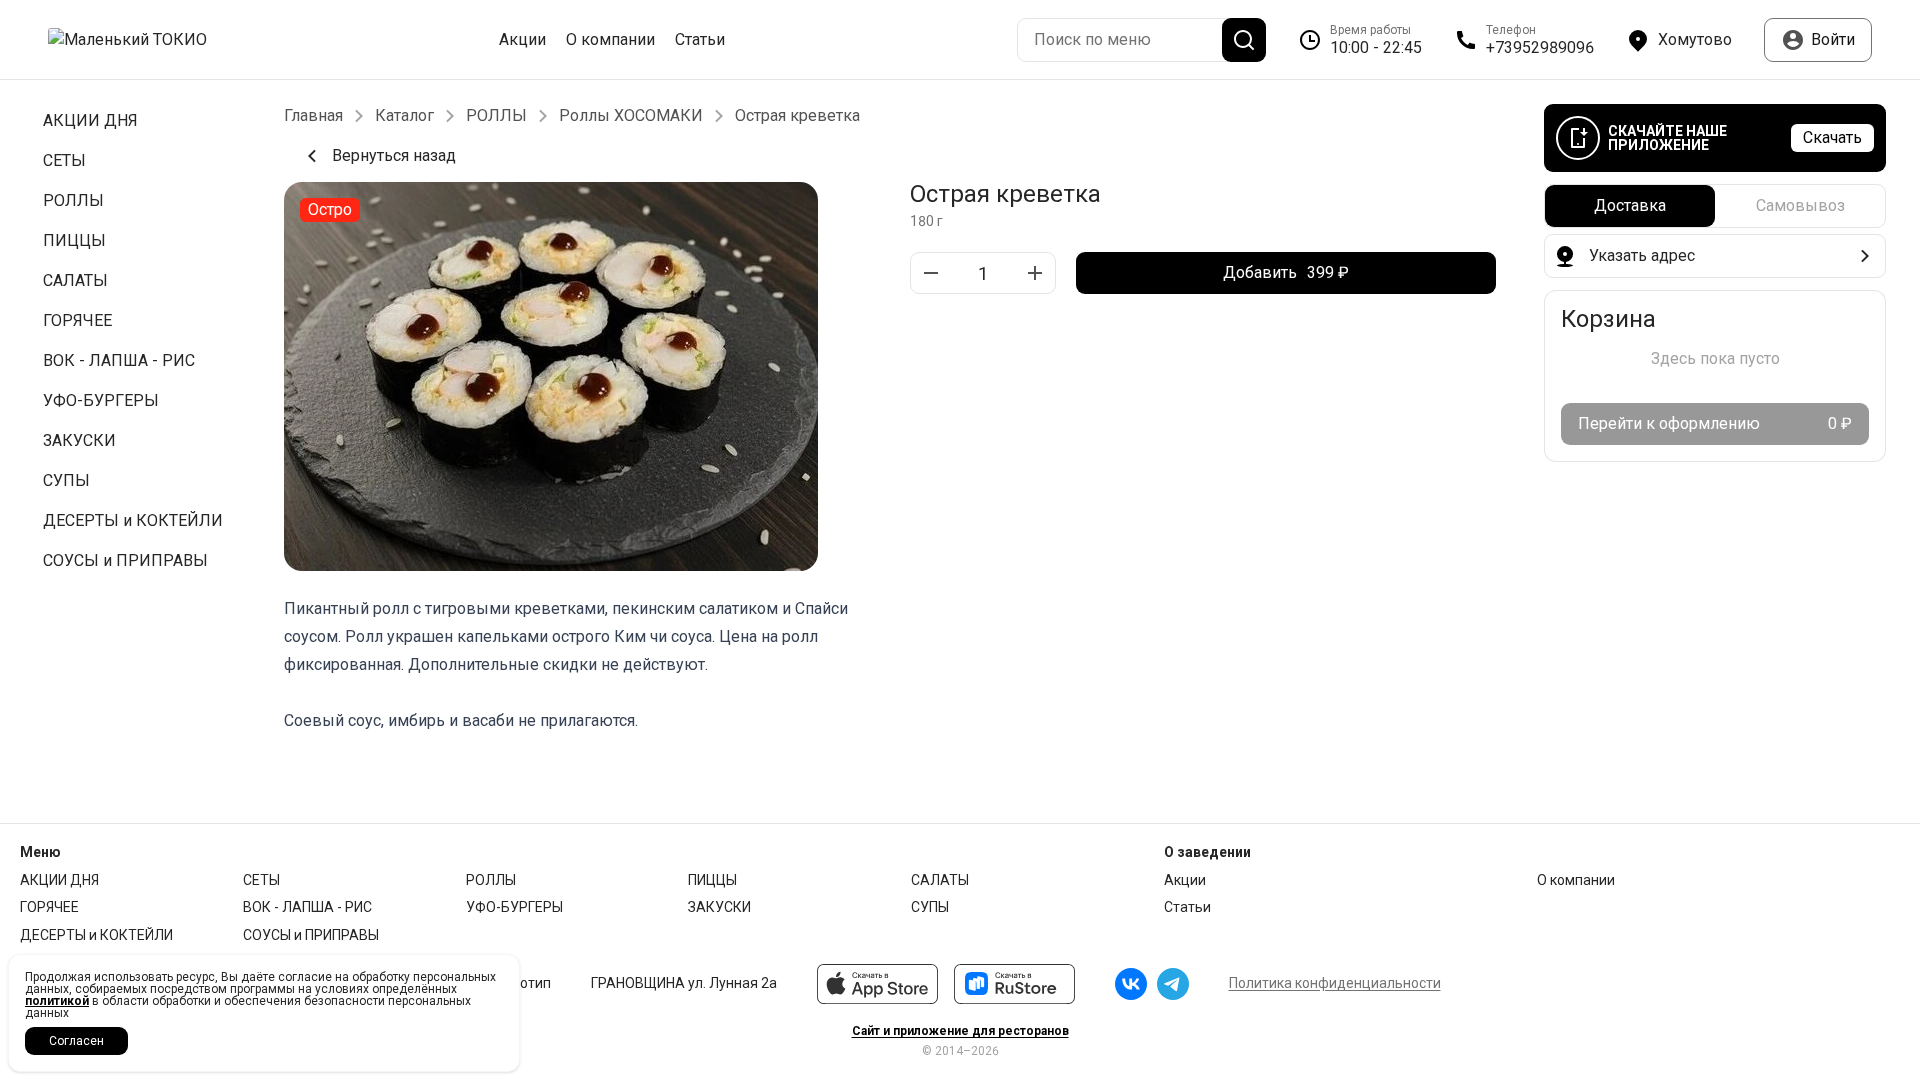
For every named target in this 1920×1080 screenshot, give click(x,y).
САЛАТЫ (940, 880)
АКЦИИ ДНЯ (59, 880)
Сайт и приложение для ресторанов (960, 1031)
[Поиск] (1244, 40)
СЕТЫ (261, 880)
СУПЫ (930, 907)
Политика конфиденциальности (1335, 983)
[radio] (1630, 206)
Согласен (76, 1041)
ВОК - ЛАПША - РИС (307, 907)
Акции (522, 40)
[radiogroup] (1715, 206)
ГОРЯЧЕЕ (49, 907)
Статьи (700, 40)
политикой (57, 1001)
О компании (610, 40)
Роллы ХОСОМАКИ (631, 116)
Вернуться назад (394, 155)
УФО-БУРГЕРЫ (514, 907)
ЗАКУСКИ (719, 907)
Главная (313, 116)
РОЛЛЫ (496, 116)
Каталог (404, 116)
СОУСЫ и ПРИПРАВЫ (311, 935)
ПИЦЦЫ (712, 880)
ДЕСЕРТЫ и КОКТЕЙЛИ (96, 935)
